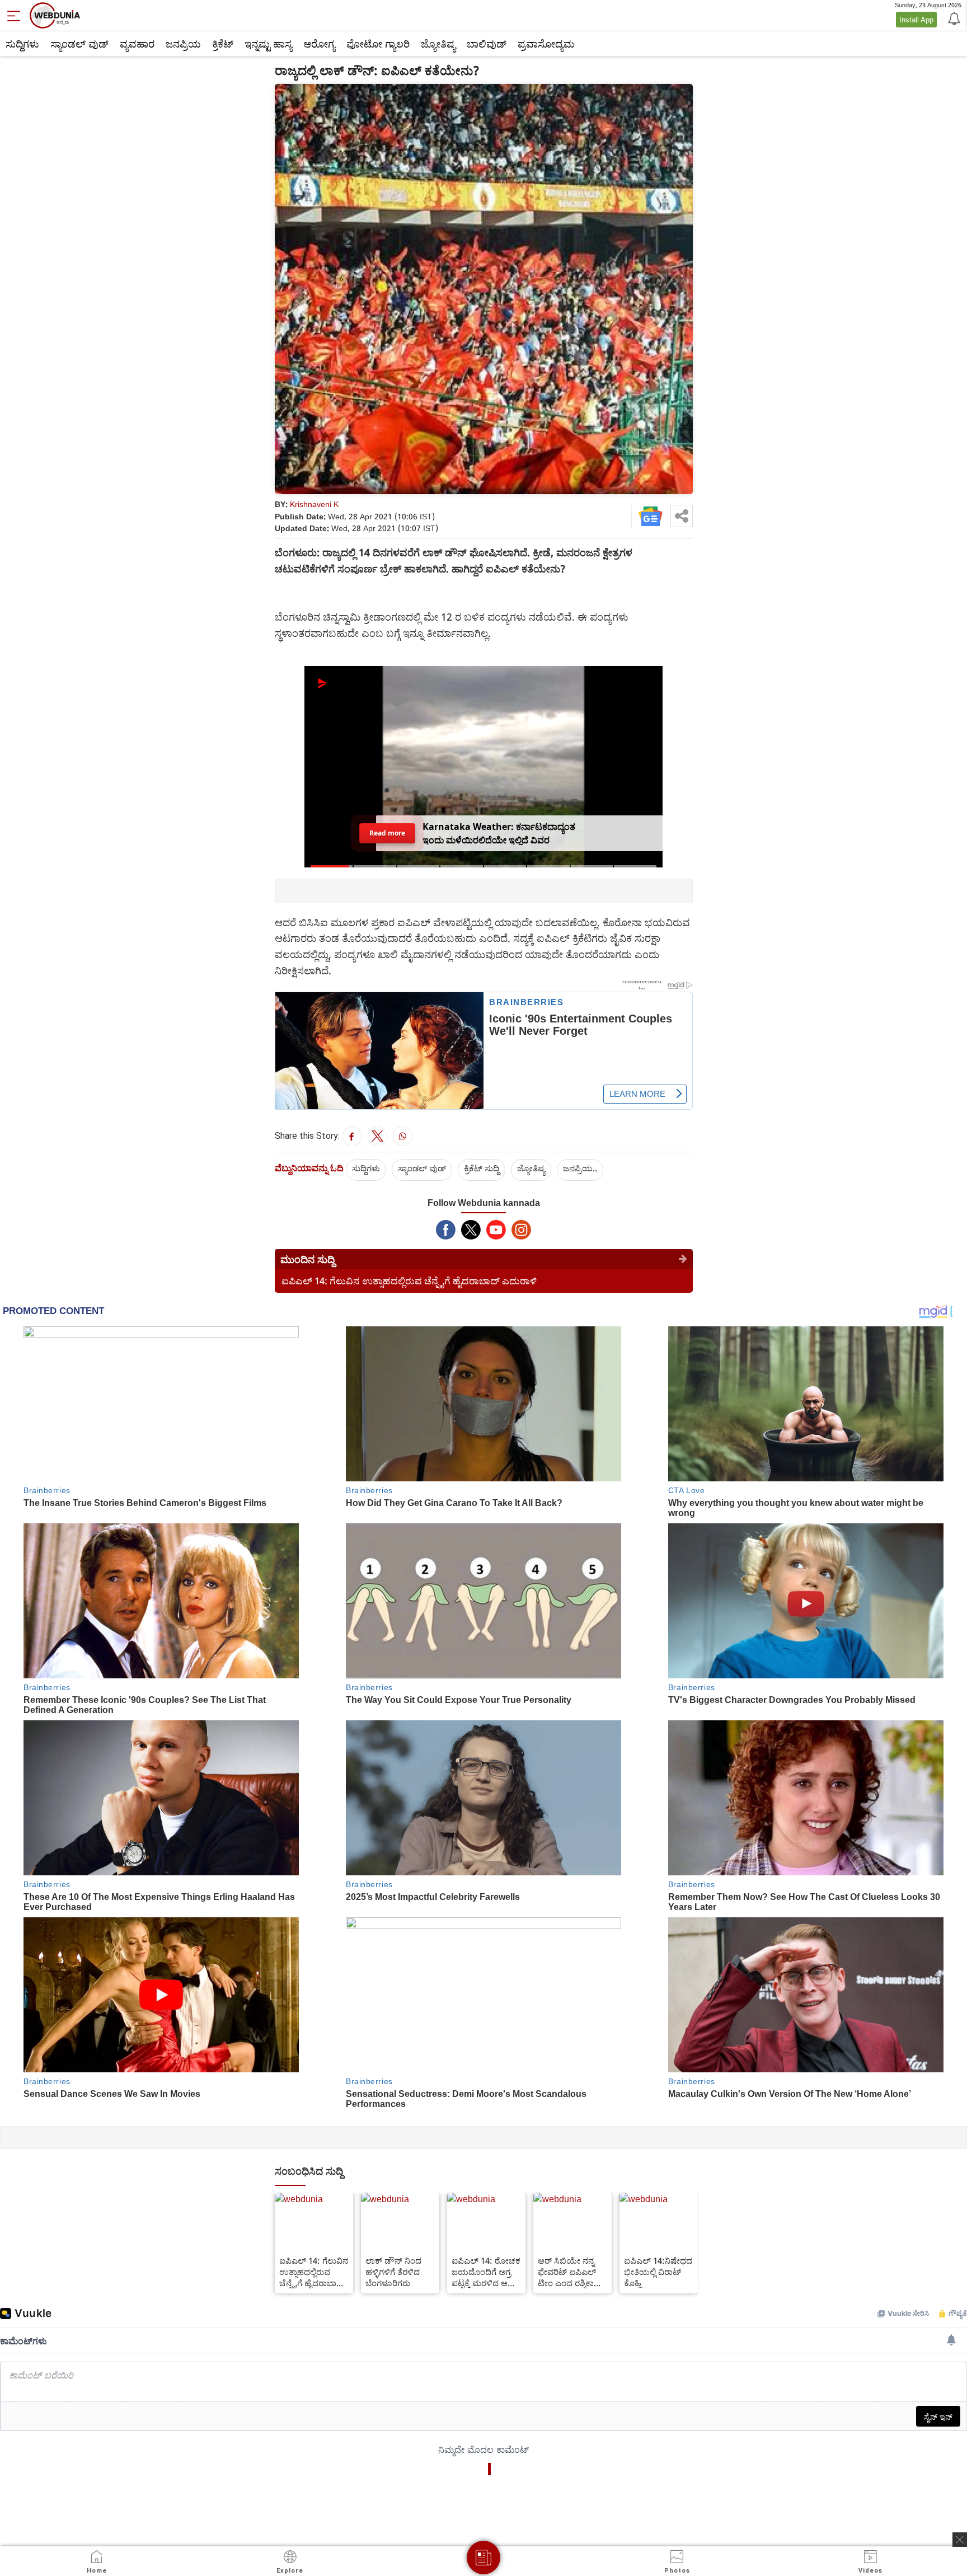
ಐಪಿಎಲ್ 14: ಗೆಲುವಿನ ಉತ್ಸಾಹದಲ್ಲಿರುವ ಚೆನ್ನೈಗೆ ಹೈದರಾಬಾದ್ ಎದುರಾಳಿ (409, 1281)
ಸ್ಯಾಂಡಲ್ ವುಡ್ (79, 44)
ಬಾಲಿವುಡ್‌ (487, 44)
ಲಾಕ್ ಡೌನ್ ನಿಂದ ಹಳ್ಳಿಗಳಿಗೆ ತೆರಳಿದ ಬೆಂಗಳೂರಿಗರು (393, 2272)
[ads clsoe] (960, 2540)
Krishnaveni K (314, 504)
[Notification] (953, 18)
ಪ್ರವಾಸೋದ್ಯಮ (546, 44)
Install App (916, 20)
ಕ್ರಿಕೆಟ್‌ (223, 44)
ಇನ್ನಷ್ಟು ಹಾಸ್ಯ (268, 44)
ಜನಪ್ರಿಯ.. (580, 1168)
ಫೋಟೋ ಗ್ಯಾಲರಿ (378, 44)
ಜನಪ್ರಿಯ (183, 44)
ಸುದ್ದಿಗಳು (22, 44)
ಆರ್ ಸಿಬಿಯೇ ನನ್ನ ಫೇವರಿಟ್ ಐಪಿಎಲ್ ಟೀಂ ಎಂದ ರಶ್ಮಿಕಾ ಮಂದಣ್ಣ (567, 2272)
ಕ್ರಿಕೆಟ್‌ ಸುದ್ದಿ (482, 1168)
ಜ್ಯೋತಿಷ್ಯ (438, 44)
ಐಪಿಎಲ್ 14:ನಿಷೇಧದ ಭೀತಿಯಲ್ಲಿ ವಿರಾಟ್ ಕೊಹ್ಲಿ (658, 2272)
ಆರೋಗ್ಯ (319, 44)
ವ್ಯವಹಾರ (137, 44)
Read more (388, 833)
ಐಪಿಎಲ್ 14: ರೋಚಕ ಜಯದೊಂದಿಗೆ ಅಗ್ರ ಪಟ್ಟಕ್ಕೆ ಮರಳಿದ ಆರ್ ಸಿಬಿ (486, 2272)
